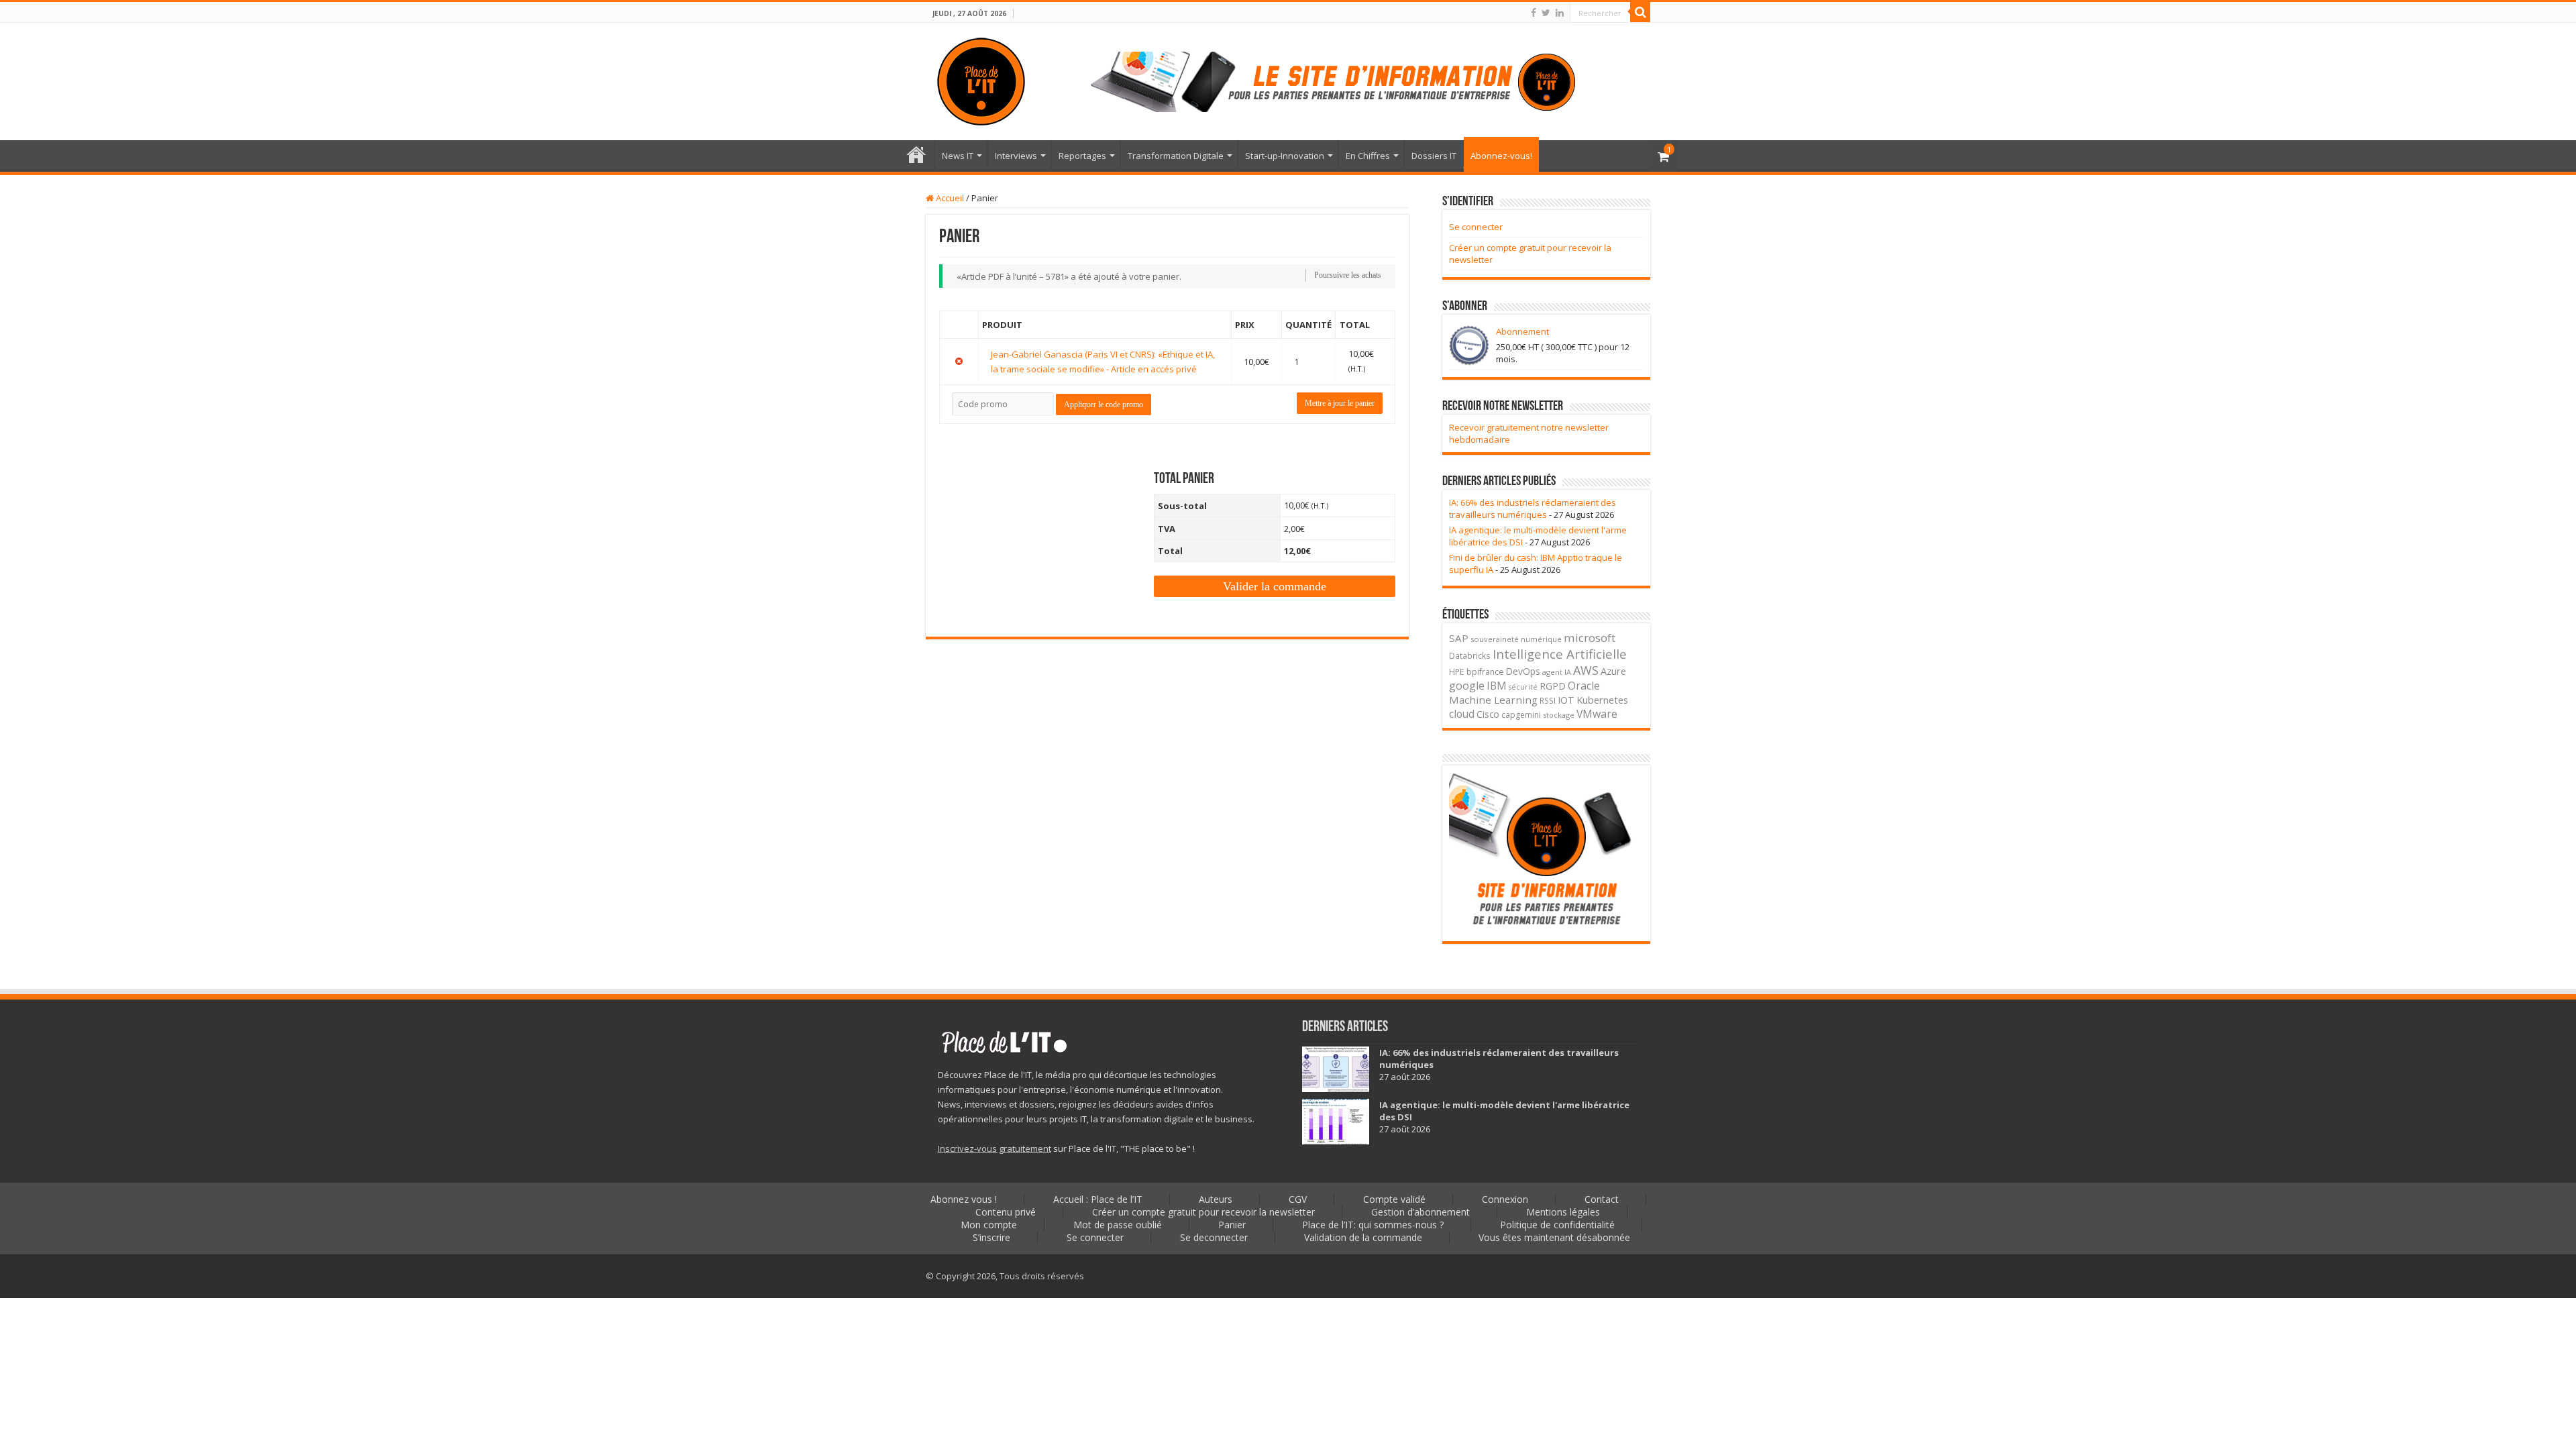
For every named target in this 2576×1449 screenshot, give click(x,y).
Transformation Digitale (1176, 156)
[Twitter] (1546, 13)
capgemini (1521, 715)
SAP (1459, 638)
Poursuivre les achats (1348, 275)
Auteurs (1216, 1199)
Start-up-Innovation (1285, 156)
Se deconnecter (1214, 1237)
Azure (1613, 671)
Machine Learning (1493, 700)
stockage (1559, 715)
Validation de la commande (1363, 1237)
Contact (1602, 1199)
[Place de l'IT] (981, 79)
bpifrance (1485, 672)
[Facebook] (1534, 13)
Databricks (1470, 655)
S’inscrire (991, 1237)
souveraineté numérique (1516, 639)
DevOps (1523, 671)
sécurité (1523, 687)
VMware (1597, 714)
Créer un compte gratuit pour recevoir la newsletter (1203, 1212)
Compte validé (1394, 1199)
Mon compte (989, 1225)
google (1467, 686)
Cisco (1488, 714)
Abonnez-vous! (1501, 156)
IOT (1566, 700)
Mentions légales (1563, 1212)
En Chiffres (1368, 156)
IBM (1497, 686)
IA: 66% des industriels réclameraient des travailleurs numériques (1533, 508)
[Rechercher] (1640, 12)
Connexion (1505, 1199)
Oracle (1584, 686)
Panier (1232, 1225)
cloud (1462, 714)
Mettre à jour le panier (1340, 403)
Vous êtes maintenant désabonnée (1554, 1237)
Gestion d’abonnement (1420, 1212)
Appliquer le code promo (1104, 405)
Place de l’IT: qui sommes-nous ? (1373, 1225)
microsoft (1590, 638)
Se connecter (1476, 227)
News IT (958, 156)
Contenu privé (1006, 1212)
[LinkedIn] (1560, 13)
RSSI (1548, 700)
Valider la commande (1275, 586)
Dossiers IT (1434, 156)
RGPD (1553, 686)
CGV (1298, 1199)
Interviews (1016, 156)
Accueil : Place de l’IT (916, 154)
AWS (1586, 670)
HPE (1457, 672)
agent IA (1557, 672)
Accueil (949, 198)
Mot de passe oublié (1118, 1225)
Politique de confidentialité (1557, 1225)
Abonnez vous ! (964, 1199)
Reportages (1082, 156)
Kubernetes (1602, 700)
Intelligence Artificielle (1560, 654)
